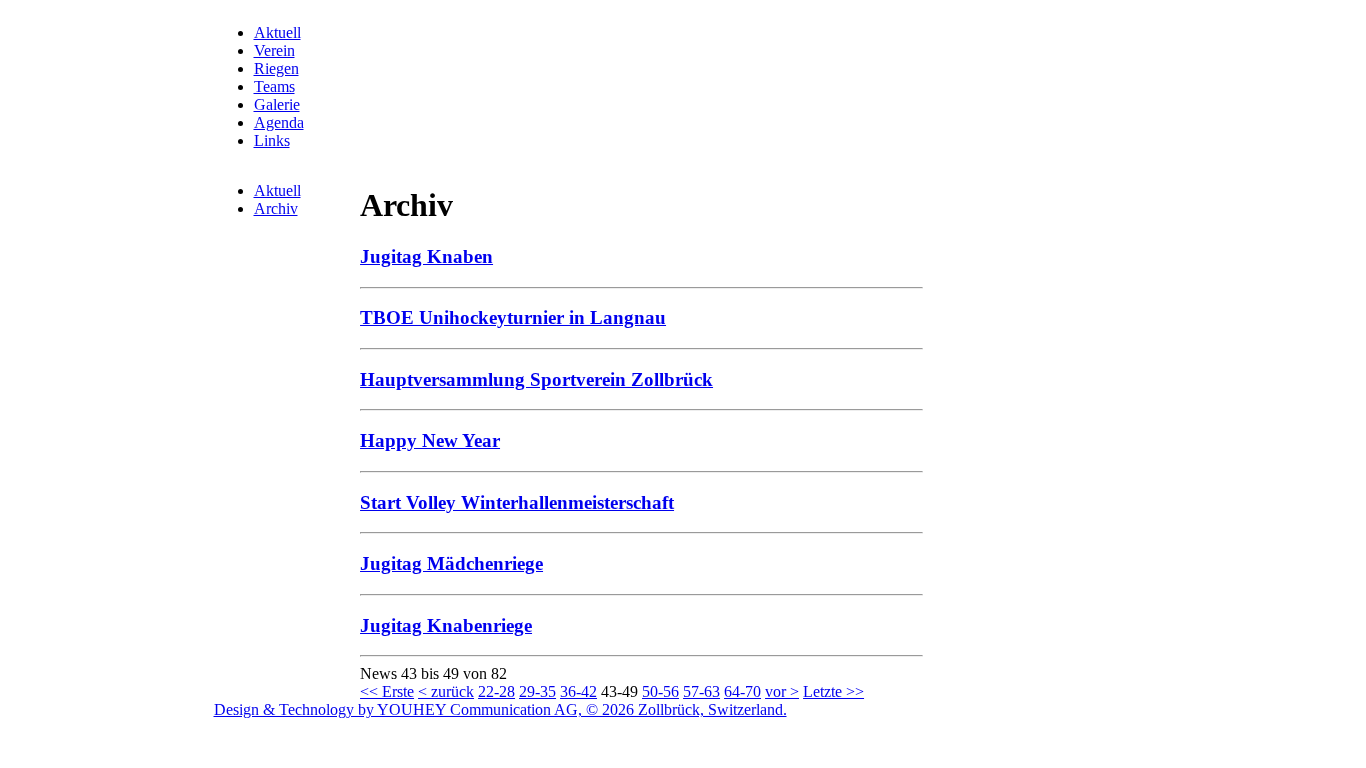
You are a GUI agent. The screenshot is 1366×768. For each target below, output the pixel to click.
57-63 (701, 691)
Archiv (276, 208)
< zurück (446, 691)
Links (272, 140)
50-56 (660, 691)
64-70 (742, 691)
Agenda (279, 122)
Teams (274, 86)
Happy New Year (430, 440)
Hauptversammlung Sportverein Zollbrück (536, 379)
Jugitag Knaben (426, 256)
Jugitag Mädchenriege (451, 563)
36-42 (578, 691)
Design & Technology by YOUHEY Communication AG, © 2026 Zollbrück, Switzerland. (500, 709)
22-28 (496, 691)
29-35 (537, 691)
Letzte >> (833, 691)
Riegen (276, 68)
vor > (782, 691)
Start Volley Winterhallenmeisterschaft (517, 502)
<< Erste (387, 691)
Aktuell (277, 32)
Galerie (277, 104)
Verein (274, 50)
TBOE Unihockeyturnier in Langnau (513, 317)
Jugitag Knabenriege (446, 625)
